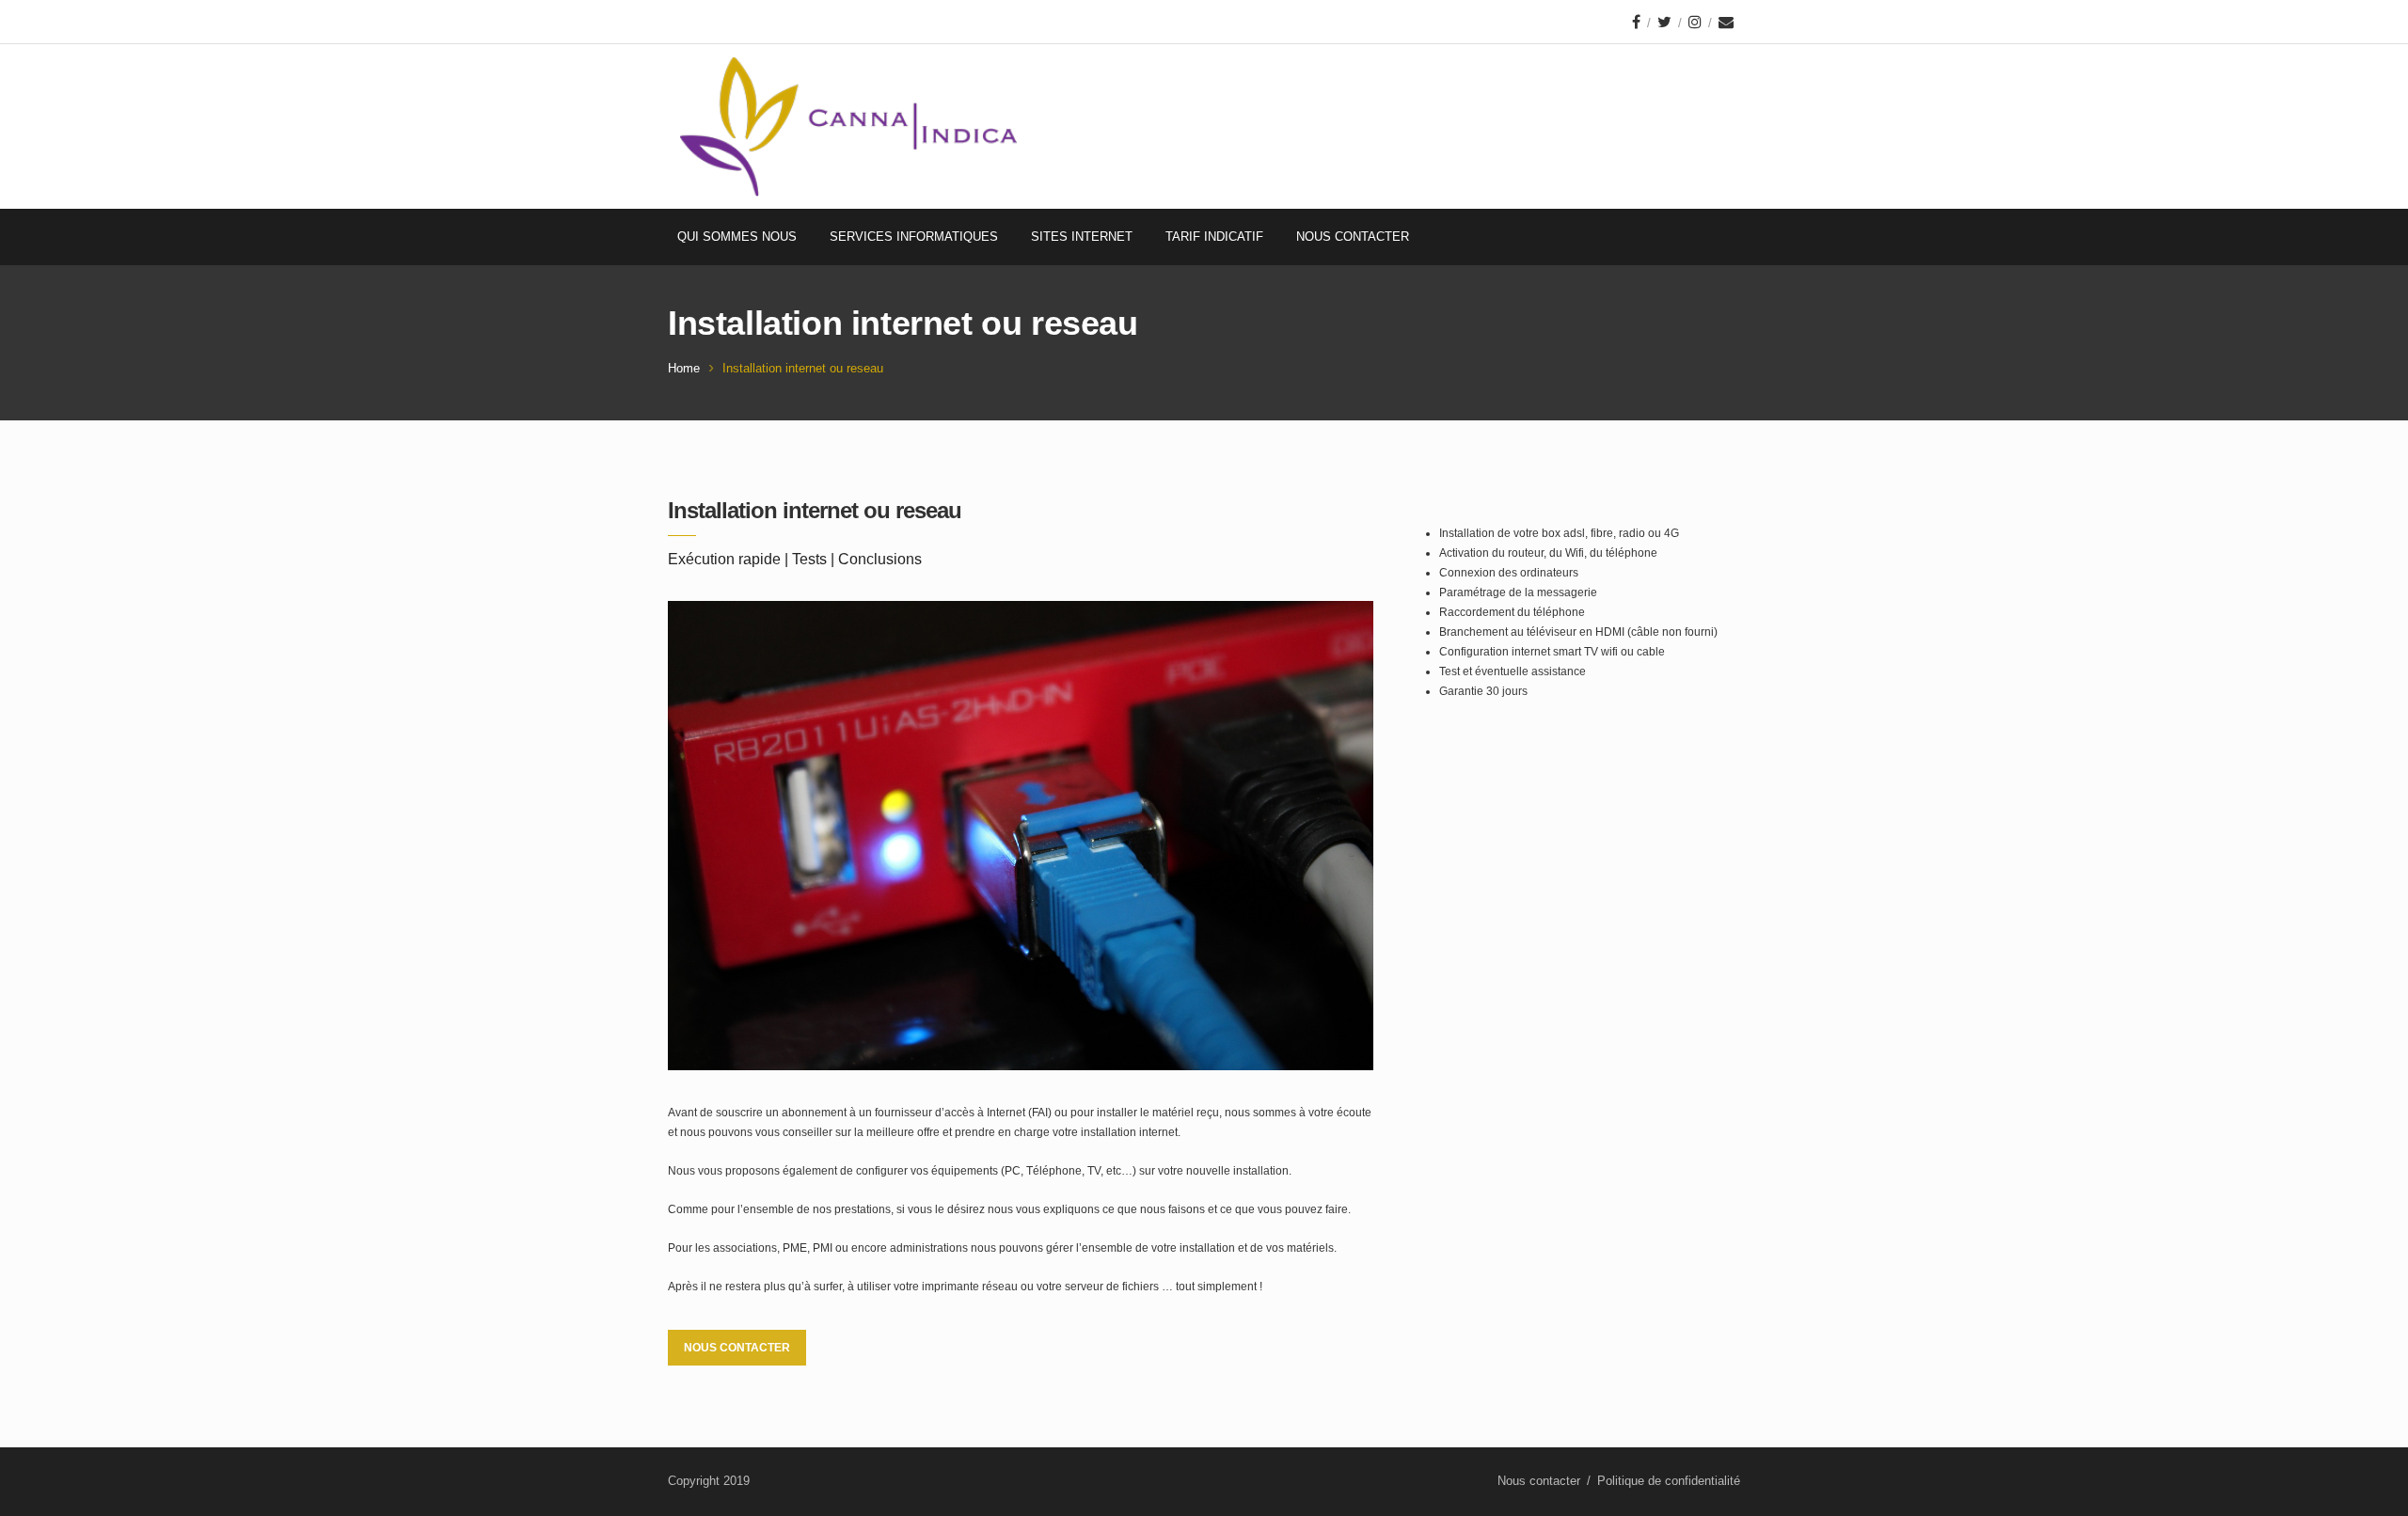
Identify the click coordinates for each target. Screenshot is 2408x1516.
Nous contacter (1353, 237)
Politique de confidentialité (1669, 1481)
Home (684, 368)
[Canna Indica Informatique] (848, 126)
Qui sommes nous (737, 237)
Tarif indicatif (1214, 237)
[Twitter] (1664, 22)
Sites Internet (1082, 237)
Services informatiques (914, 237)
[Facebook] (1636, 22)
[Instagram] (1695, 22)
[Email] (1726, 22)
